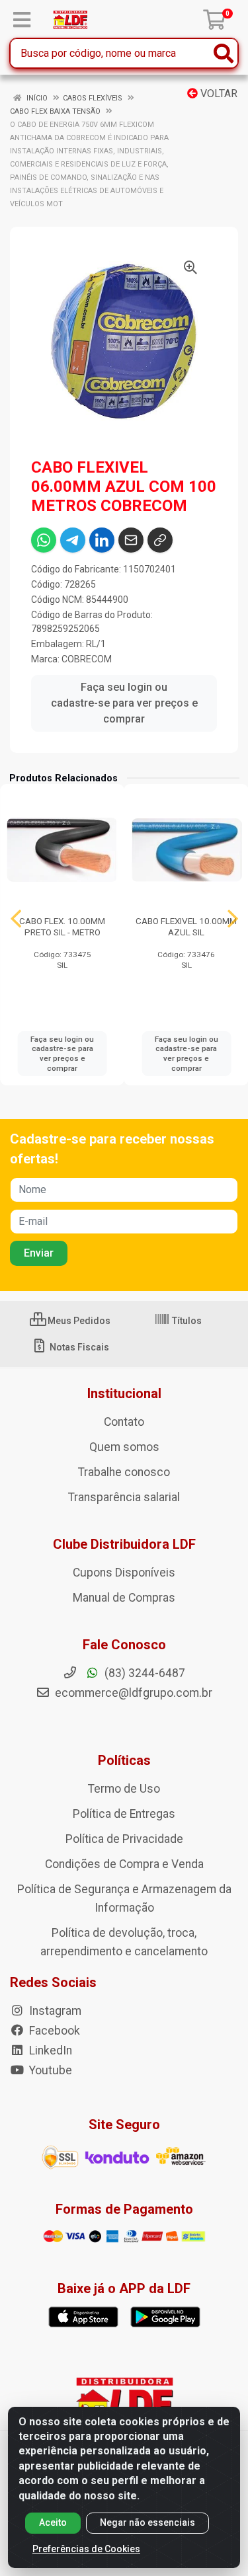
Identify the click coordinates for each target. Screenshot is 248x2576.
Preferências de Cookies (86, 2549)
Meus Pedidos (78, 1321)
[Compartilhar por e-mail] (131, 540)
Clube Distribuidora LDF (124, 1544)
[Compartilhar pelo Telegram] (73, 540)
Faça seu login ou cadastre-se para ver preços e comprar (124, 703)
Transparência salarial (124, 1497)
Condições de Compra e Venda (124, 1864)
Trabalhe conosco (124, 1472)
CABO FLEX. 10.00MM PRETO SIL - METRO (62, 926)
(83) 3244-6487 (144, 1673)
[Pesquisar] (224, 53)
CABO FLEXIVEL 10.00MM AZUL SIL (186, 926)
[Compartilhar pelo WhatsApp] (44, 540)
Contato (124, 1422)
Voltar (218, 94)
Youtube (49, 2070)
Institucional (124, 1393)
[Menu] (22, 20)
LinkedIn (49, 2050)
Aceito (53, 2522)
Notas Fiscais (78, 1347)
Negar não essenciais (147, 2522)
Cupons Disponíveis (124, 1573)
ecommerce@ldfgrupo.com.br (132, 1693)
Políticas (124, 1760)
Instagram (54, 2011)
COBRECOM (87, 659)
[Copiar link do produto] (160, 540)
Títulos (186, 1321)
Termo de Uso (124, 1789)
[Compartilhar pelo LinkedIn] (102, 540)
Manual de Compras (124, 1598)
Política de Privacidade (124, 1839)
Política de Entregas (124, 1814)
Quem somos (124, 1447)
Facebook (53, 2031)
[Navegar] (16, 919)
